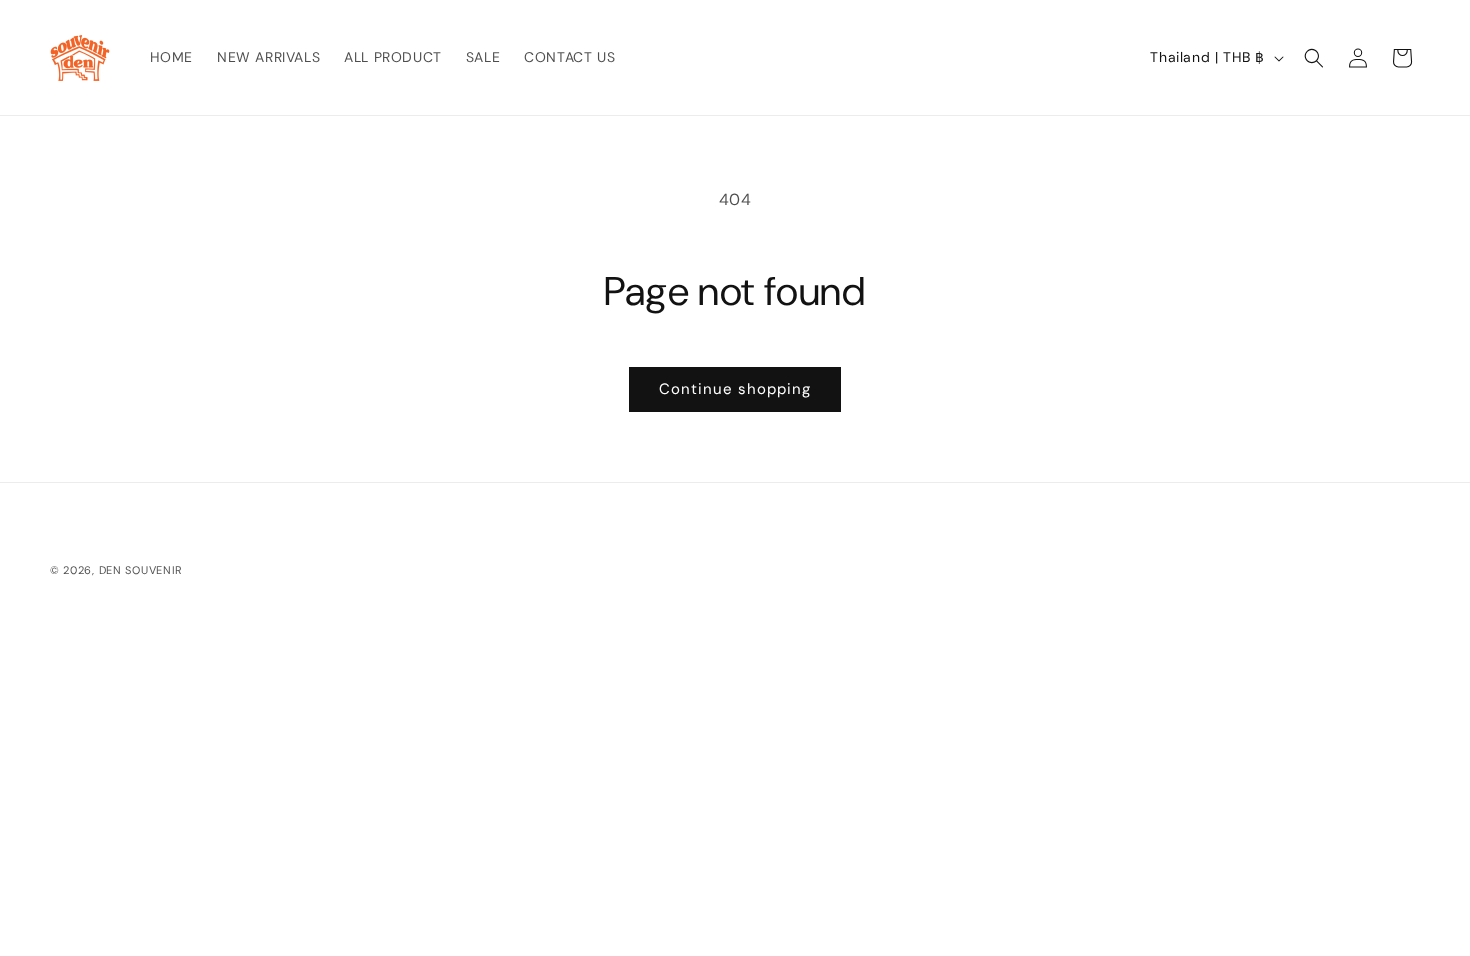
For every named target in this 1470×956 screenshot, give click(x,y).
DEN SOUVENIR (141, 570)
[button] (1314, 58)
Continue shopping (735, 389)
